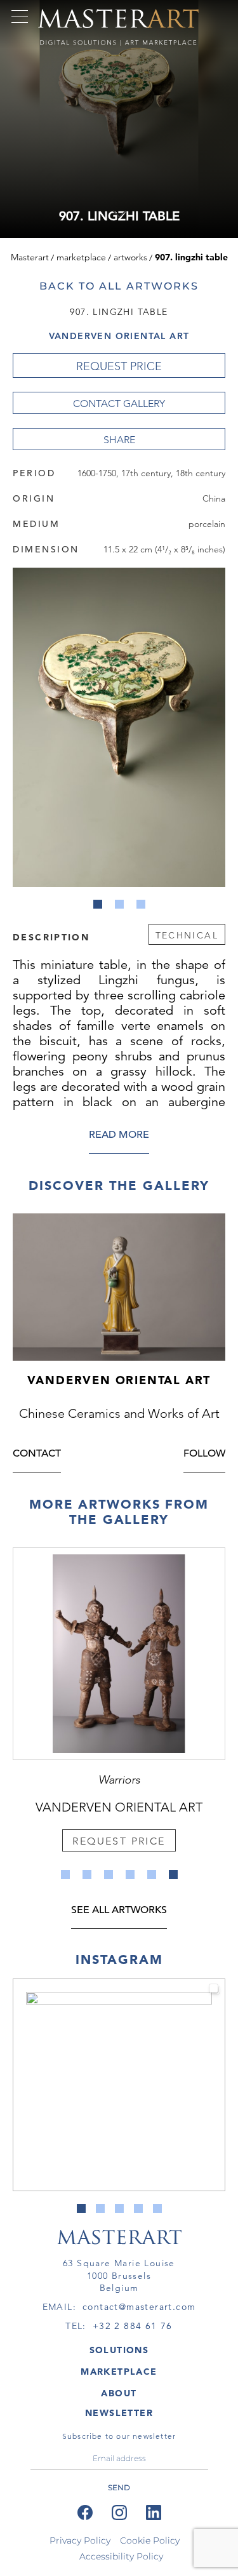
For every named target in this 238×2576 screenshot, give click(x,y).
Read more (119, 1136)
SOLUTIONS (119, 2350)
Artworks (130, 257)
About (119, 2393)
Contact (37, 1454)
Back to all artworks (119, 286)
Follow (204, 1454)
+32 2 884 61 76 (133, 2326)
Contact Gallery (119, 404)
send (119, 2487)
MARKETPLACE (119, 2372)
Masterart (30, 257)
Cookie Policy (150, 2540)
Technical (187, 935)
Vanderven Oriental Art (119, 336)
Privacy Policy (80, 2540)
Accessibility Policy (121, 2556)
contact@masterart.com (139, 2307)
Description (51, 937)
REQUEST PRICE (119, 366)
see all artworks (119, 1911)
